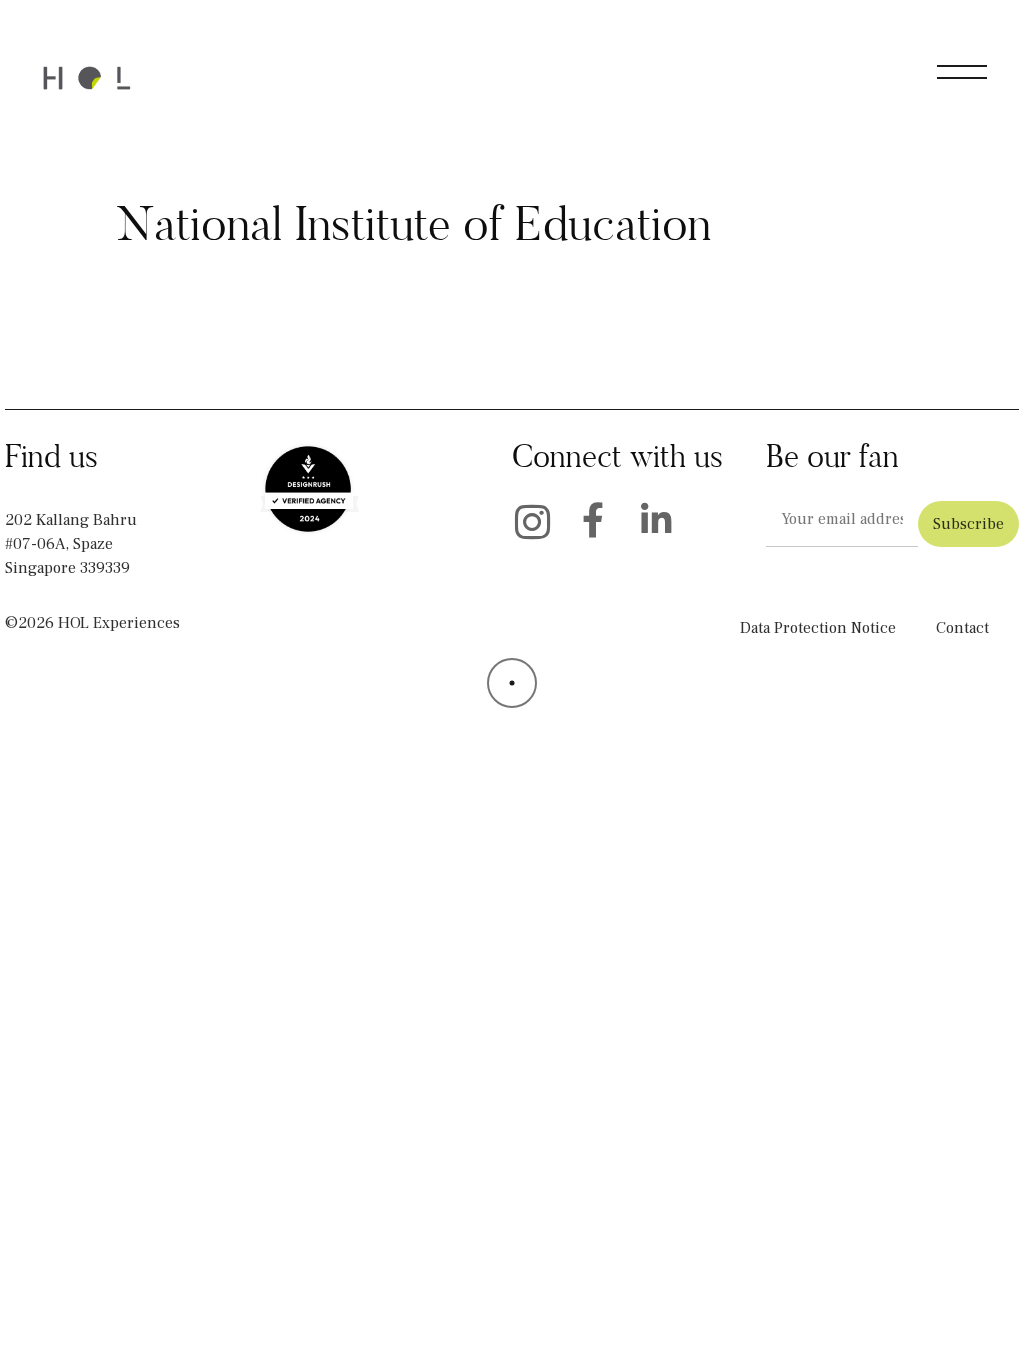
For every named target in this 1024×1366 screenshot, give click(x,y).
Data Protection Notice (818, 628)
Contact (962, 628)
